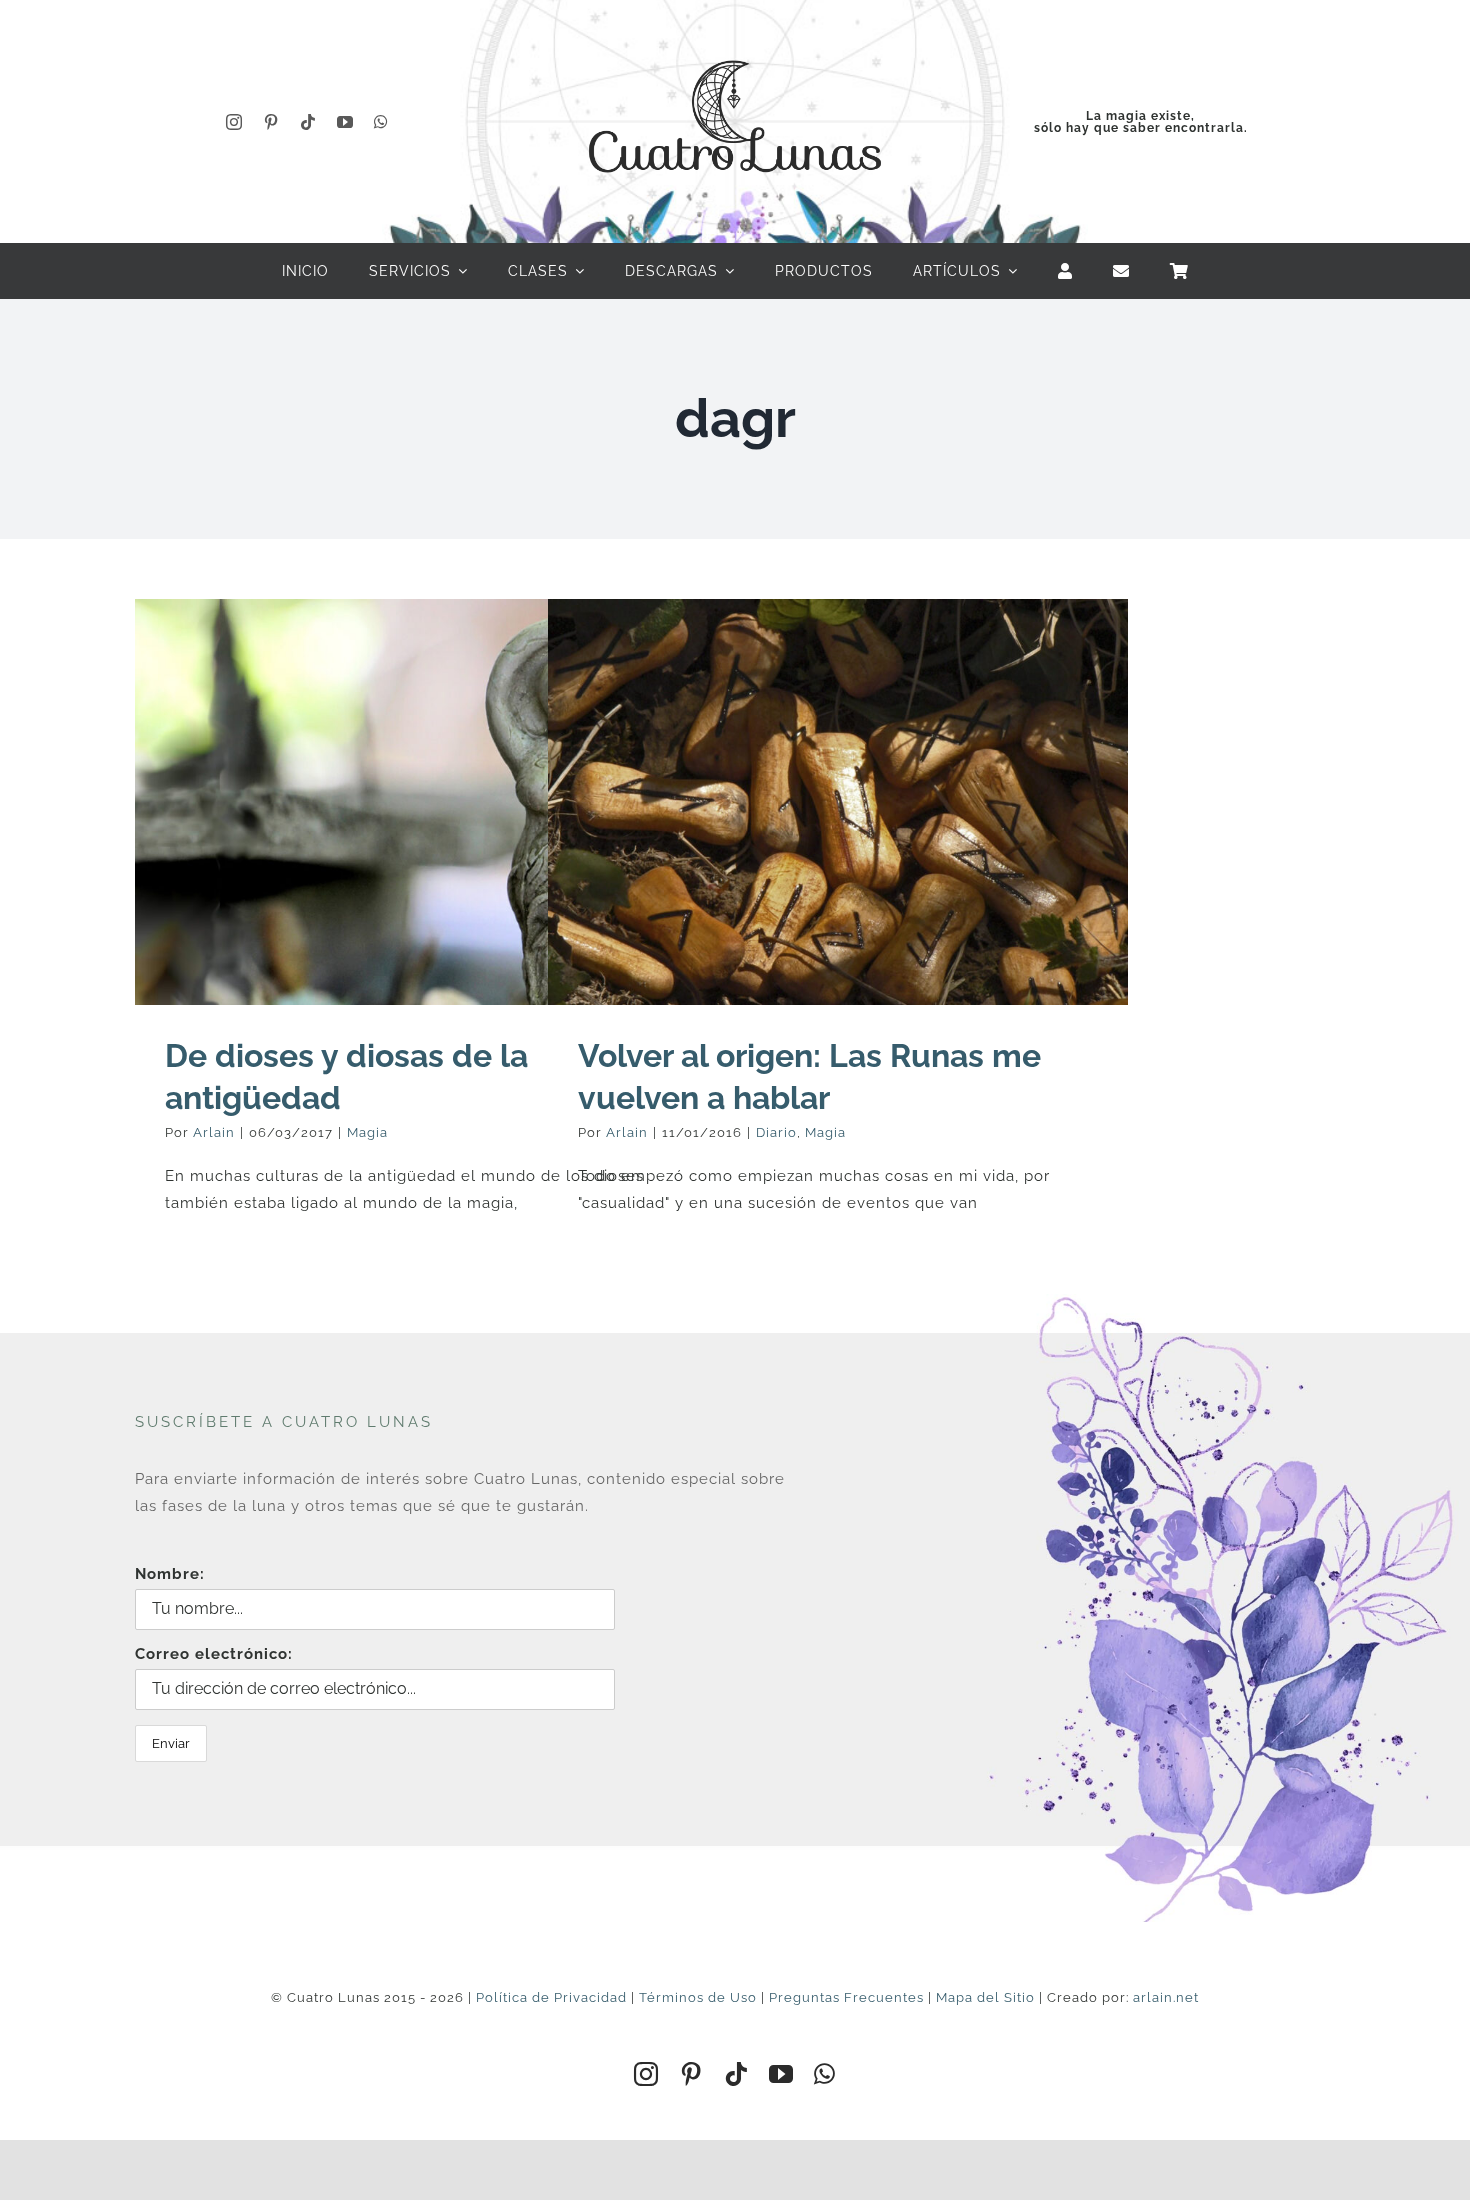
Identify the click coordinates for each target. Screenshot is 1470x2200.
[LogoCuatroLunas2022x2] (735, 42)
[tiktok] (308, 122)
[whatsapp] (381, 122)
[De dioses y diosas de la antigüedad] (425, 802)
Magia (367, 1132)
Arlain (214, 1132)
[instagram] (234, 122)
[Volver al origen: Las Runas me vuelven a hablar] (838, 802)
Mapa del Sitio (985, 1997)
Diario (776, 1132)
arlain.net (1166, 1997)
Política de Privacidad (551, 1997)
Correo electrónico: (214, 1654)
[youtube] (345, 122)
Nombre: (170, 1574)
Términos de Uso (698, 1997)
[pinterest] (271, 122)
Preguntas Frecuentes (846, 1997)
